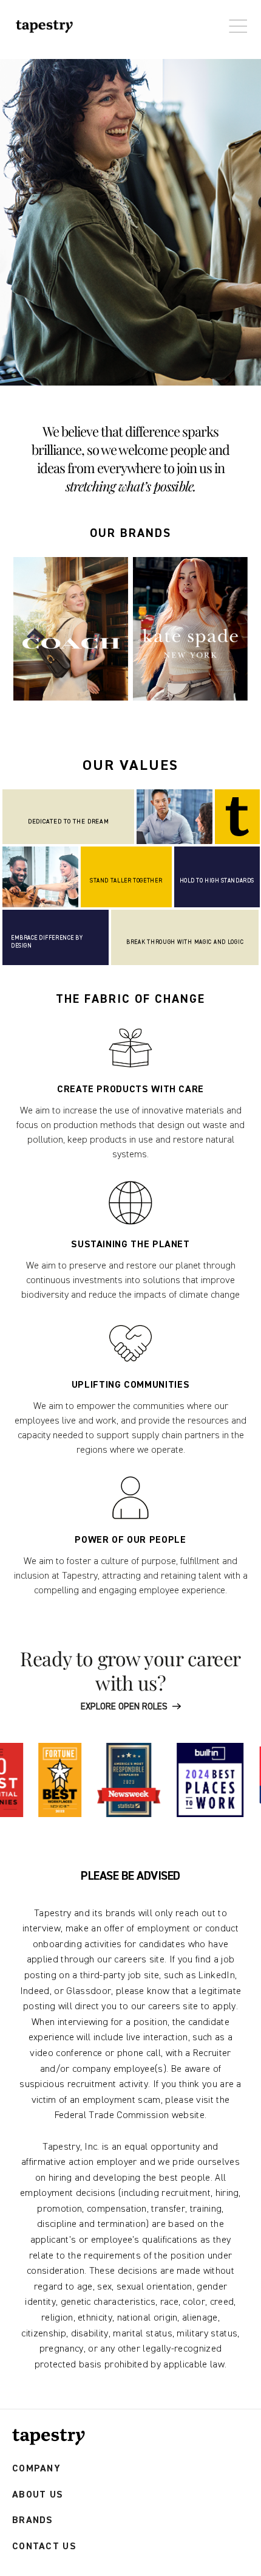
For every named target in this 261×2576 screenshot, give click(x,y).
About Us (38, 2495)
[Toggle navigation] (235, 20)
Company (36, 2469)
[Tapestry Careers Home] (49, 2437)
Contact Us (44, 2547)
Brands (33, 2520)
